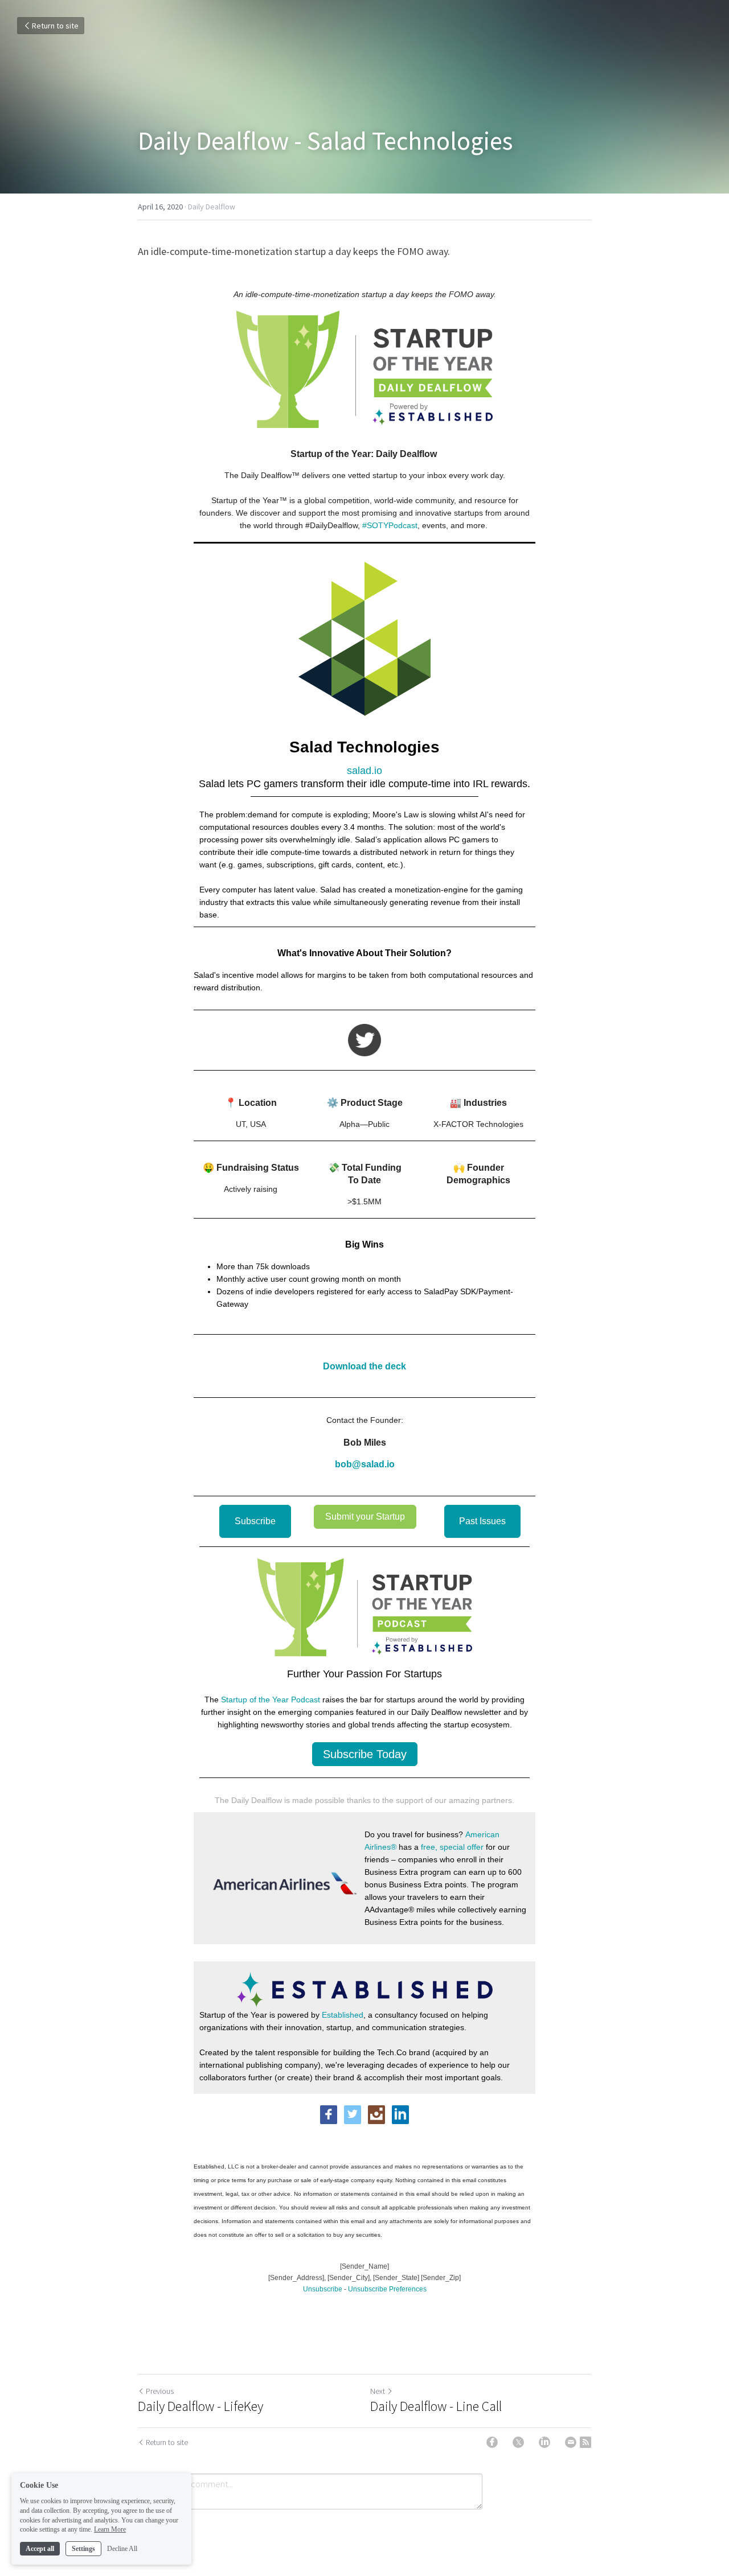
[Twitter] (518, 2442)
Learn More (110, 2529)
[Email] (571, 2442)
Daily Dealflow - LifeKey (200, 2406)
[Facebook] (492, 2442)
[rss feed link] (585, 2442)
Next (378, 2391)
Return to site (55, 26)
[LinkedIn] (544, 2442)
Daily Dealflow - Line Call (436, 2406)
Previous (160, 2391)
